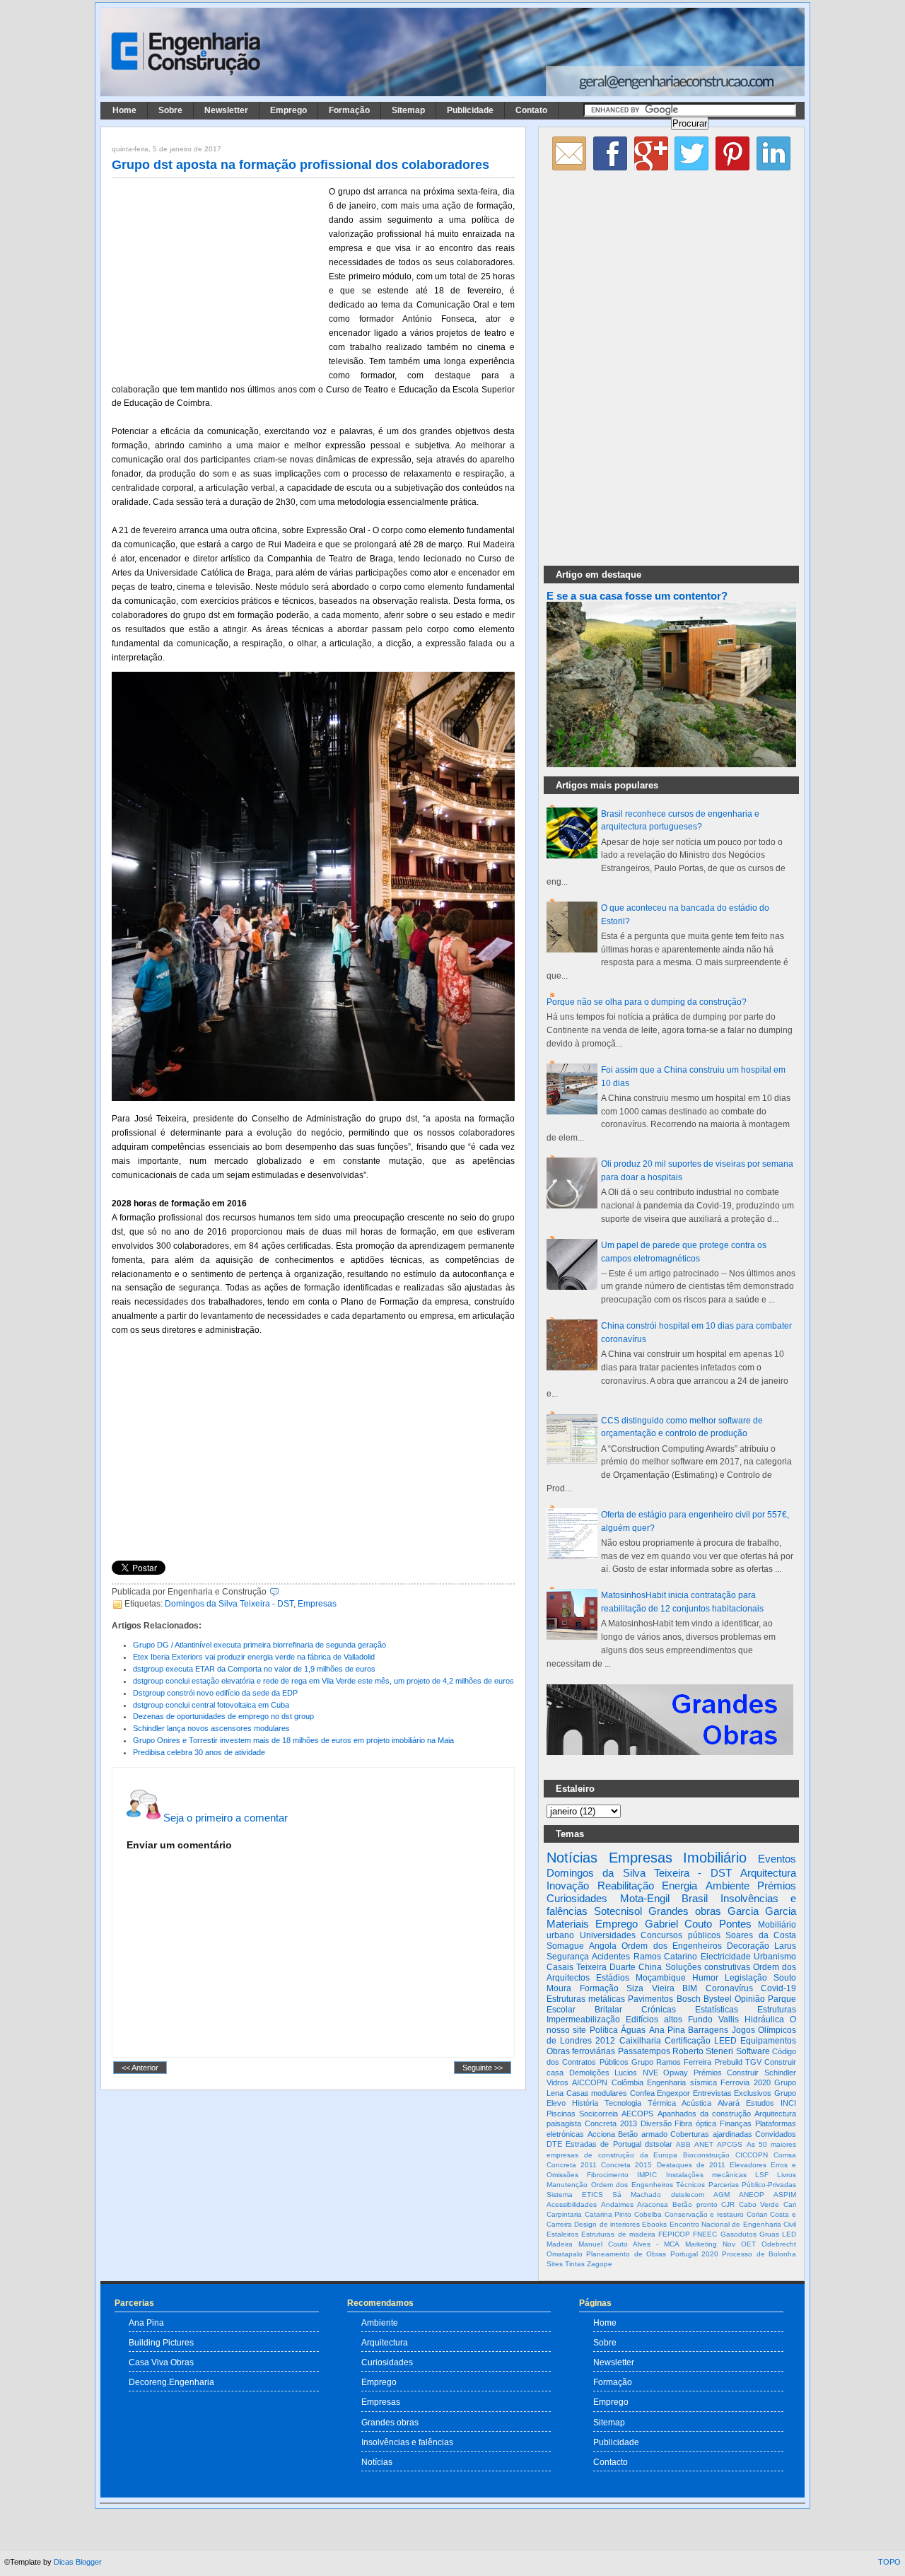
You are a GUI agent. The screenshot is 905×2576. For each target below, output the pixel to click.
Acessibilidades (572, 2204)
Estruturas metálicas (586, 1999)
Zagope (600, 2264)
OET (748, 2244)
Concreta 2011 (572, 2165)
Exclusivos (753, 2093)
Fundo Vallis (713, 2020)
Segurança (568, 1957)
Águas (633, 2030)
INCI (788, 2103)
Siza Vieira (650, 1988)
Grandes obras (685, 1911)
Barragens (708, 2030)
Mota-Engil (645, 1898)
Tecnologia (623, 2103)
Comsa (785, 2155)
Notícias (572, 1858)
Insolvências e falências (407, 2442)
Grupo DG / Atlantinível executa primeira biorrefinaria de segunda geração (259, 1645)
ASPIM (785, 2195)
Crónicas (659, 2010)
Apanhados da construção (704, 2114)
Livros (787, 2175)
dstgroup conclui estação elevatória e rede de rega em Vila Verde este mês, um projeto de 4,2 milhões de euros (323, 1681)
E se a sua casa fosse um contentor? (637, 596)
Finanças (736, 2123)
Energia (679, 1886)
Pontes (735, 1924)
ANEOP (752, 2195)
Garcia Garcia (762, 1911)
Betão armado (643, 2134)
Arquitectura (768, 1873)
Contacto (611, 2462)
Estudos (760, 2103)
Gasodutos (738, 2234)
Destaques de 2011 (691, 2165)
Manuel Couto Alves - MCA (629, 2244)
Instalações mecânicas (706, 2175)
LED (789, 2234)
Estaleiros (562, 2234)
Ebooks (654, 2224)
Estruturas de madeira (618, 2234)
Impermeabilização (583, 2020)
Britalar (608, 2010)
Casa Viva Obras (161, 2362)
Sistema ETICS (575, 2195)
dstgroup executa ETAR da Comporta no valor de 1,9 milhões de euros (254, 1669)
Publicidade (470, 110)
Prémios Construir (726, 2073)
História (585, 2103)
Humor (705, 1978)
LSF (762, 2175)
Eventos (777, 1859)
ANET (704, 2144)
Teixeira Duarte (606, 1967)
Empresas (317, 1604)
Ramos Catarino (665, 1957)
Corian (757, 2214)
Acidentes (611, 1957)
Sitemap (408, 110)
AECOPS (637, 2114)
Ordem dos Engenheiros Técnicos (648, 2185)
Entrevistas (712, 2093)
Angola (603, 1946)
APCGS (730, 2144)
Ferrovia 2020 (745, 2082)
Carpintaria (564, 2214)
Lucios (626, 2073)
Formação (349, 110)
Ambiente (728, 1886)
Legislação (746, 1978)
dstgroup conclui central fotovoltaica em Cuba (211, 1705)
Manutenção (567, 2185)
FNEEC (705, 2234)
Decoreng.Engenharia (171, 2382)
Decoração (748, 1946)
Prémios (777, 1886)
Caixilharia (640, 2041)
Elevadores (748, 2165)
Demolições (589, 2073)
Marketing (701, 2244)
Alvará (729, 2103)
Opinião (750, 1999)
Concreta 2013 (611, 2123)
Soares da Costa (761, 1935)
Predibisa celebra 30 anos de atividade (199, 1752)
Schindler (780, 2073)
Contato (531, 110)
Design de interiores (607, 2224)
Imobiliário (715, 1858)
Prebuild (729, 2062)
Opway (676, 2073)
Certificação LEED (701, 2041)
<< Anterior (140, 2068)
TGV (753, 2062)
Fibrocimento (608, 2175)
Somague (565, 1946)
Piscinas (561, 2114)
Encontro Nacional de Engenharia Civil (733, 2224)
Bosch (689, 1999)
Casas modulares (597, 2093)
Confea (642, 2093)
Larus (785, 1946)
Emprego (288, 110)
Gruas (769, 2234)
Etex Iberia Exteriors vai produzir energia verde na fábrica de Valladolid (254, 1657)
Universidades (608, 1935)
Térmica (662, 2103)
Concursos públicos (681, 1935)
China (650, 1967)
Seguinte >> (483, 2068)
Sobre (170, 110)
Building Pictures (161, 2342)
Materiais (568, 1924)
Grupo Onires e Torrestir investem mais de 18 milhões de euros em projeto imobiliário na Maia (293, 1740)
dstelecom (688, 2195)
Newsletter (226, 110)
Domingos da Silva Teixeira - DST (229, 1604)
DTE (554, 2144)
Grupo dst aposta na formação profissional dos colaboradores (300, 165)
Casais (560, 1967)
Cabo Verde (759, 2204)
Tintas (575, 2264)
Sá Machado (637, 2195)
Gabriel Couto (678, 1924)
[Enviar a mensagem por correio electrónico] (282, 1592)
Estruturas (777, 2010)
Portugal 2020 (694, 2254)
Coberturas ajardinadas (711, 2134)
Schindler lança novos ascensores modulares (211, 1728)
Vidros (557, 2082)
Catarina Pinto (608, 2214)
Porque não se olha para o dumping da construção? (647, 1002)
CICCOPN (752, 2155)
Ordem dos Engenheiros (671, 1946)
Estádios (613, 1978)
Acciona (601, 2134)
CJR (728, 2204)
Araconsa (653, 2204)
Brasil (695, 1898)
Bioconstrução (706, 2155)
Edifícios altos (654, 2020)
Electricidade (726, 1957)
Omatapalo (565, 2254)
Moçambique (661, 1978)
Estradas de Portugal (603, 2144)
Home (124, 110)
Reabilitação (626, 1886)
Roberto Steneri (703, 2051)
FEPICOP (674, 2234)
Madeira (560, 2244)
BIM (690, 1988)
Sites (555, 2264)
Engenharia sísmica (682, 2082)
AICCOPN (590, 2082)
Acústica (696, 2103)
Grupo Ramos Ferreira (672, 2062)
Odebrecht (779, 2244)
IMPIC (647, 2175)
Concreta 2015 (626, 2165)
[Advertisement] (218, 278)
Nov (729, 2244)
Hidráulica (764, 2020)
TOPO (889, 2562)
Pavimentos (650, 1999)
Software (753, 2051)
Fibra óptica (695, 2123)
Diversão (656, 2123)
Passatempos (644, 2051)
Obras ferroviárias (581, 2051)
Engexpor (673, 2093)
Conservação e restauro (704, 2214)
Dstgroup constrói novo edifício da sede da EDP (215, 1693)
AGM (722, 2195)
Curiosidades (577, 1898)
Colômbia (627, 2082)
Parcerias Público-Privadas (753, 2185)
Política (604, 2030)
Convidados (776, 2134)
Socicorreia (599, 2114)
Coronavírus (729, 1988)
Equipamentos (768, 2041)
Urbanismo (775, 1957)
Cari (790, 2204)
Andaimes (617, 2204)
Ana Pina (667, 2030)
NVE (650, 2073)
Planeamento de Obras (626, 2254)
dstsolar (659, 2144)
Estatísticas (717, 2010)
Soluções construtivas (708, 1967)
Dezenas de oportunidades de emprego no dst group (223, 1716)
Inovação (568, 1886)
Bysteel (718, 1999)
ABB (683, 2144)
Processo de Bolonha (759, 2254)
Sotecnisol (618, 1911)
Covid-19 (778, 1988)
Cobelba (648, 2214)
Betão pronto (695, 2204)
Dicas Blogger (78, 2562)
